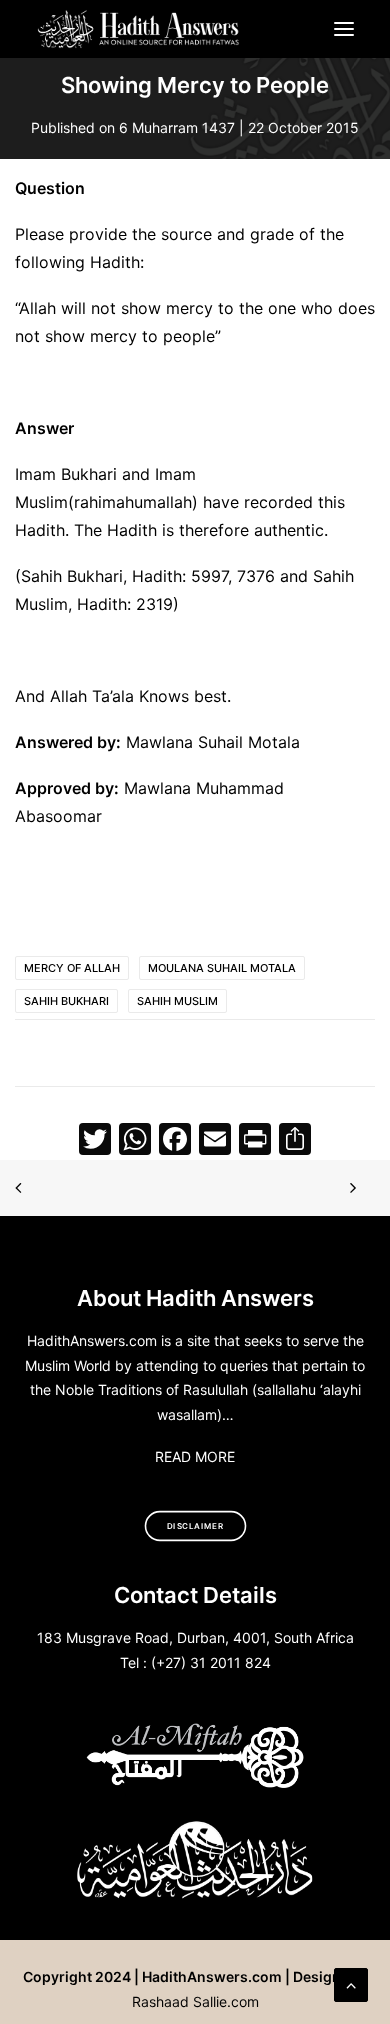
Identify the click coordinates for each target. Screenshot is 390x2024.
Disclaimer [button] (195, 1526)
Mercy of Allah (72, 968)
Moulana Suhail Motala (222, 968)
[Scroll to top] (351, 1983)
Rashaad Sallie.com (195, 2001)
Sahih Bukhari (66, 1001)
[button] (344, 29)
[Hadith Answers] (139, 29)
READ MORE (195, 1456)
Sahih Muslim (177, 1001)
